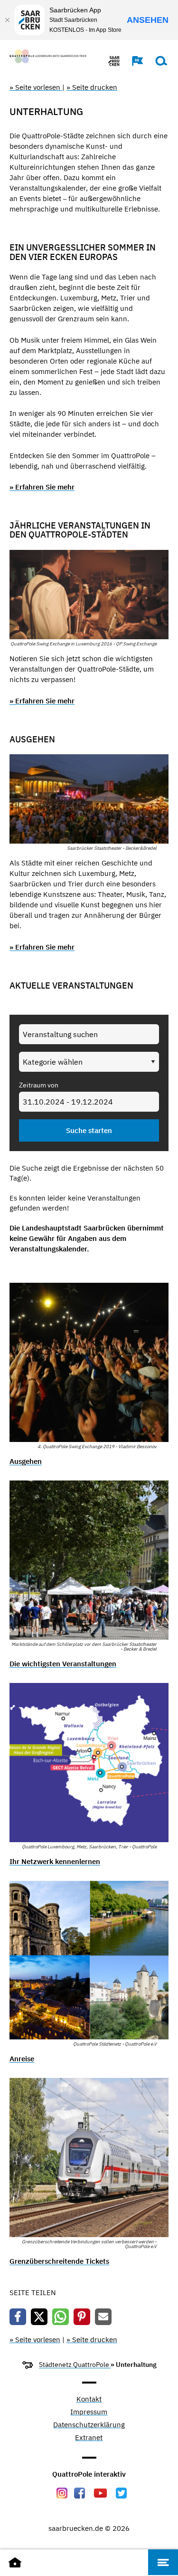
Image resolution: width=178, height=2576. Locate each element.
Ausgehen (26, 1461)
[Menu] (163, 2562)
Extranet (89, 2438)
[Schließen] (7, 20)
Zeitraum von (39, 1085)
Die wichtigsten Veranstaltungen (63, 1664)
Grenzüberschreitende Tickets (59, 2261)
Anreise (22, 2059)
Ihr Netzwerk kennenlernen (55, 1861)
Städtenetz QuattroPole (75, 2365)
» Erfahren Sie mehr (42, 487)
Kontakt (89, 2399)
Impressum (89, 2412)
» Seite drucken (92, 87)
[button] (133, 61)
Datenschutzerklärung (89, 2425)
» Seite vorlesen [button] (36, 87)
